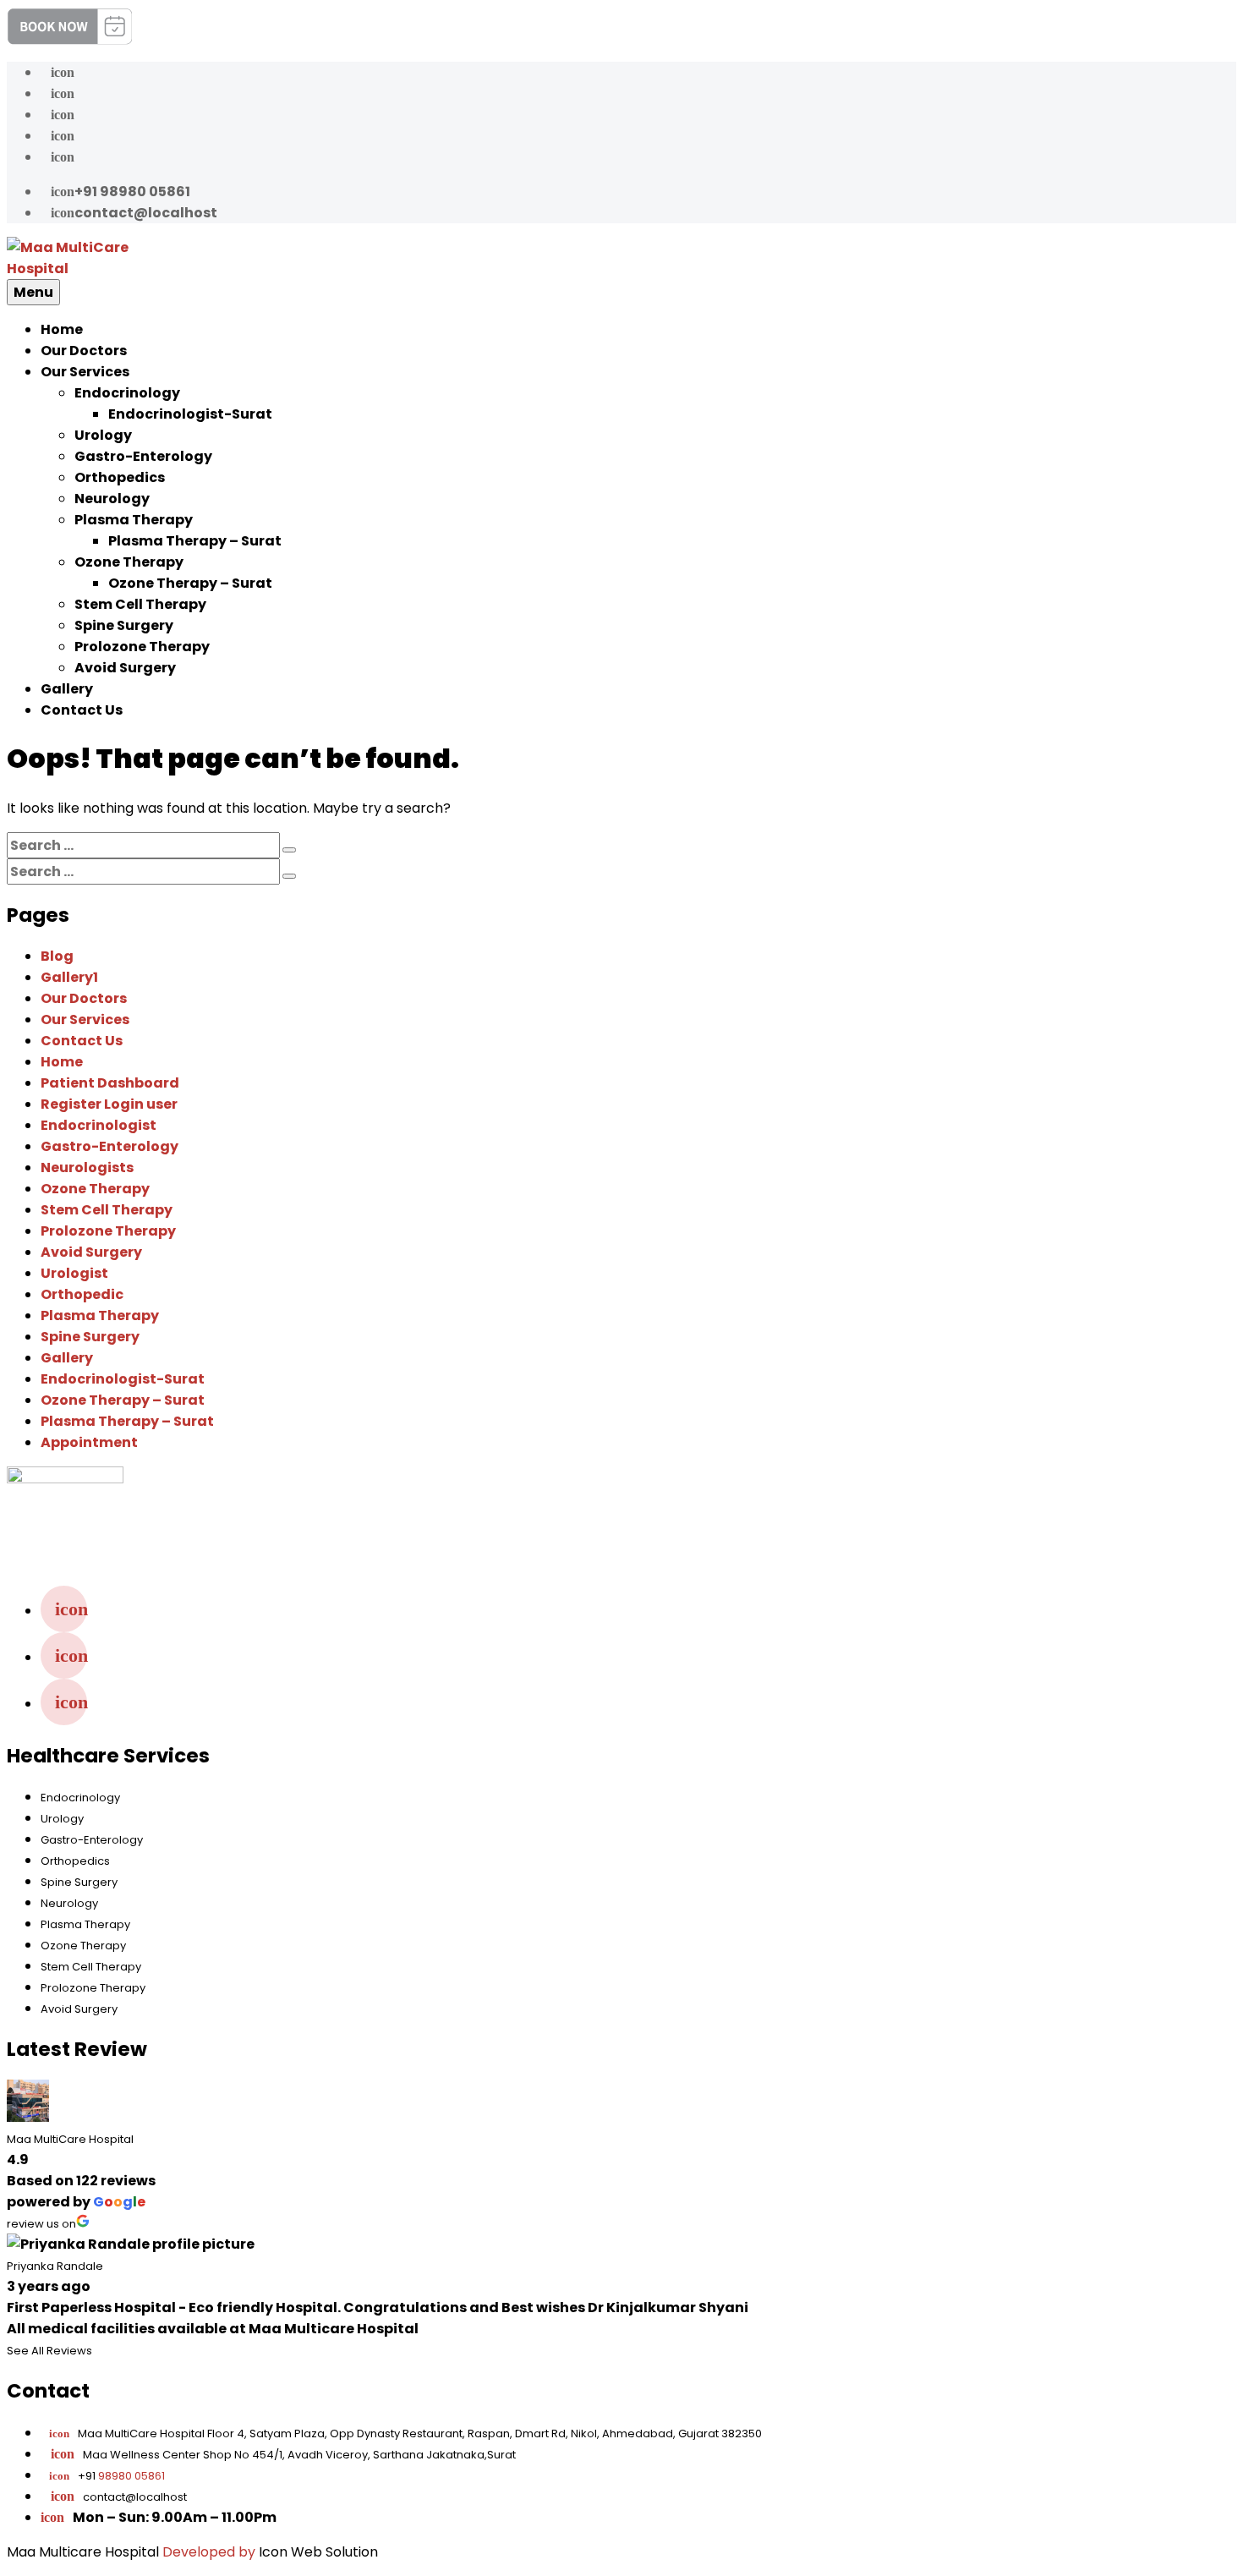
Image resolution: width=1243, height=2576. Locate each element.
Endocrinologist (99, 1125)
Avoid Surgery (125, 668)
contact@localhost (134, 213)
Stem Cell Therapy (140, 604)
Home (62, 329)
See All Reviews (49, 2351)
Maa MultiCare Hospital (70, 2139)
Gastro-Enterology (143, 456)
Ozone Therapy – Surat (190, 583)
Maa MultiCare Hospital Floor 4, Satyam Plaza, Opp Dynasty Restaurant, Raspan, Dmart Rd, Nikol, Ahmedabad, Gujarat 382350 (405, 2433)
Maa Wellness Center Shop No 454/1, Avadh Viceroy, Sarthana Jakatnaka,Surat (299, 2455)
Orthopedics (120, 477)
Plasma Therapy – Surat (195, 541)
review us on (41, 2224)
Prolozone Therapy (142, 647)
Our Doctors (84, 351)
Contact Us (82, 710)
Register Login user (109, 1104)
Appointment (89, 1442)
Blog (57, 956)
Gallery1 (69, 977)
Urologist (74, 1273)
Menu (33, 292)
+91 (107, 2476)
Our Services (85, 372)
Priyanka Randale (55, 2266)
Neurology (112, 499)
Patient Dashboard (110, 1083)
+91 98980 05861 (120, 192)
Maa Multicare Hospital (83, 2552)
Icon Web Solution (318, 2552)
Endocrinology (127, 393)
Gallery (67, 689)
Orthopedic (82, 1294)
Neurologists (87, 1167)
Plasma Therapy (134, 520)
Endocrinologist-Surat (190, 414)
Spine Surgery (124, 625)
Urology (103, 435)
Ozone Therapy (129, 562)
